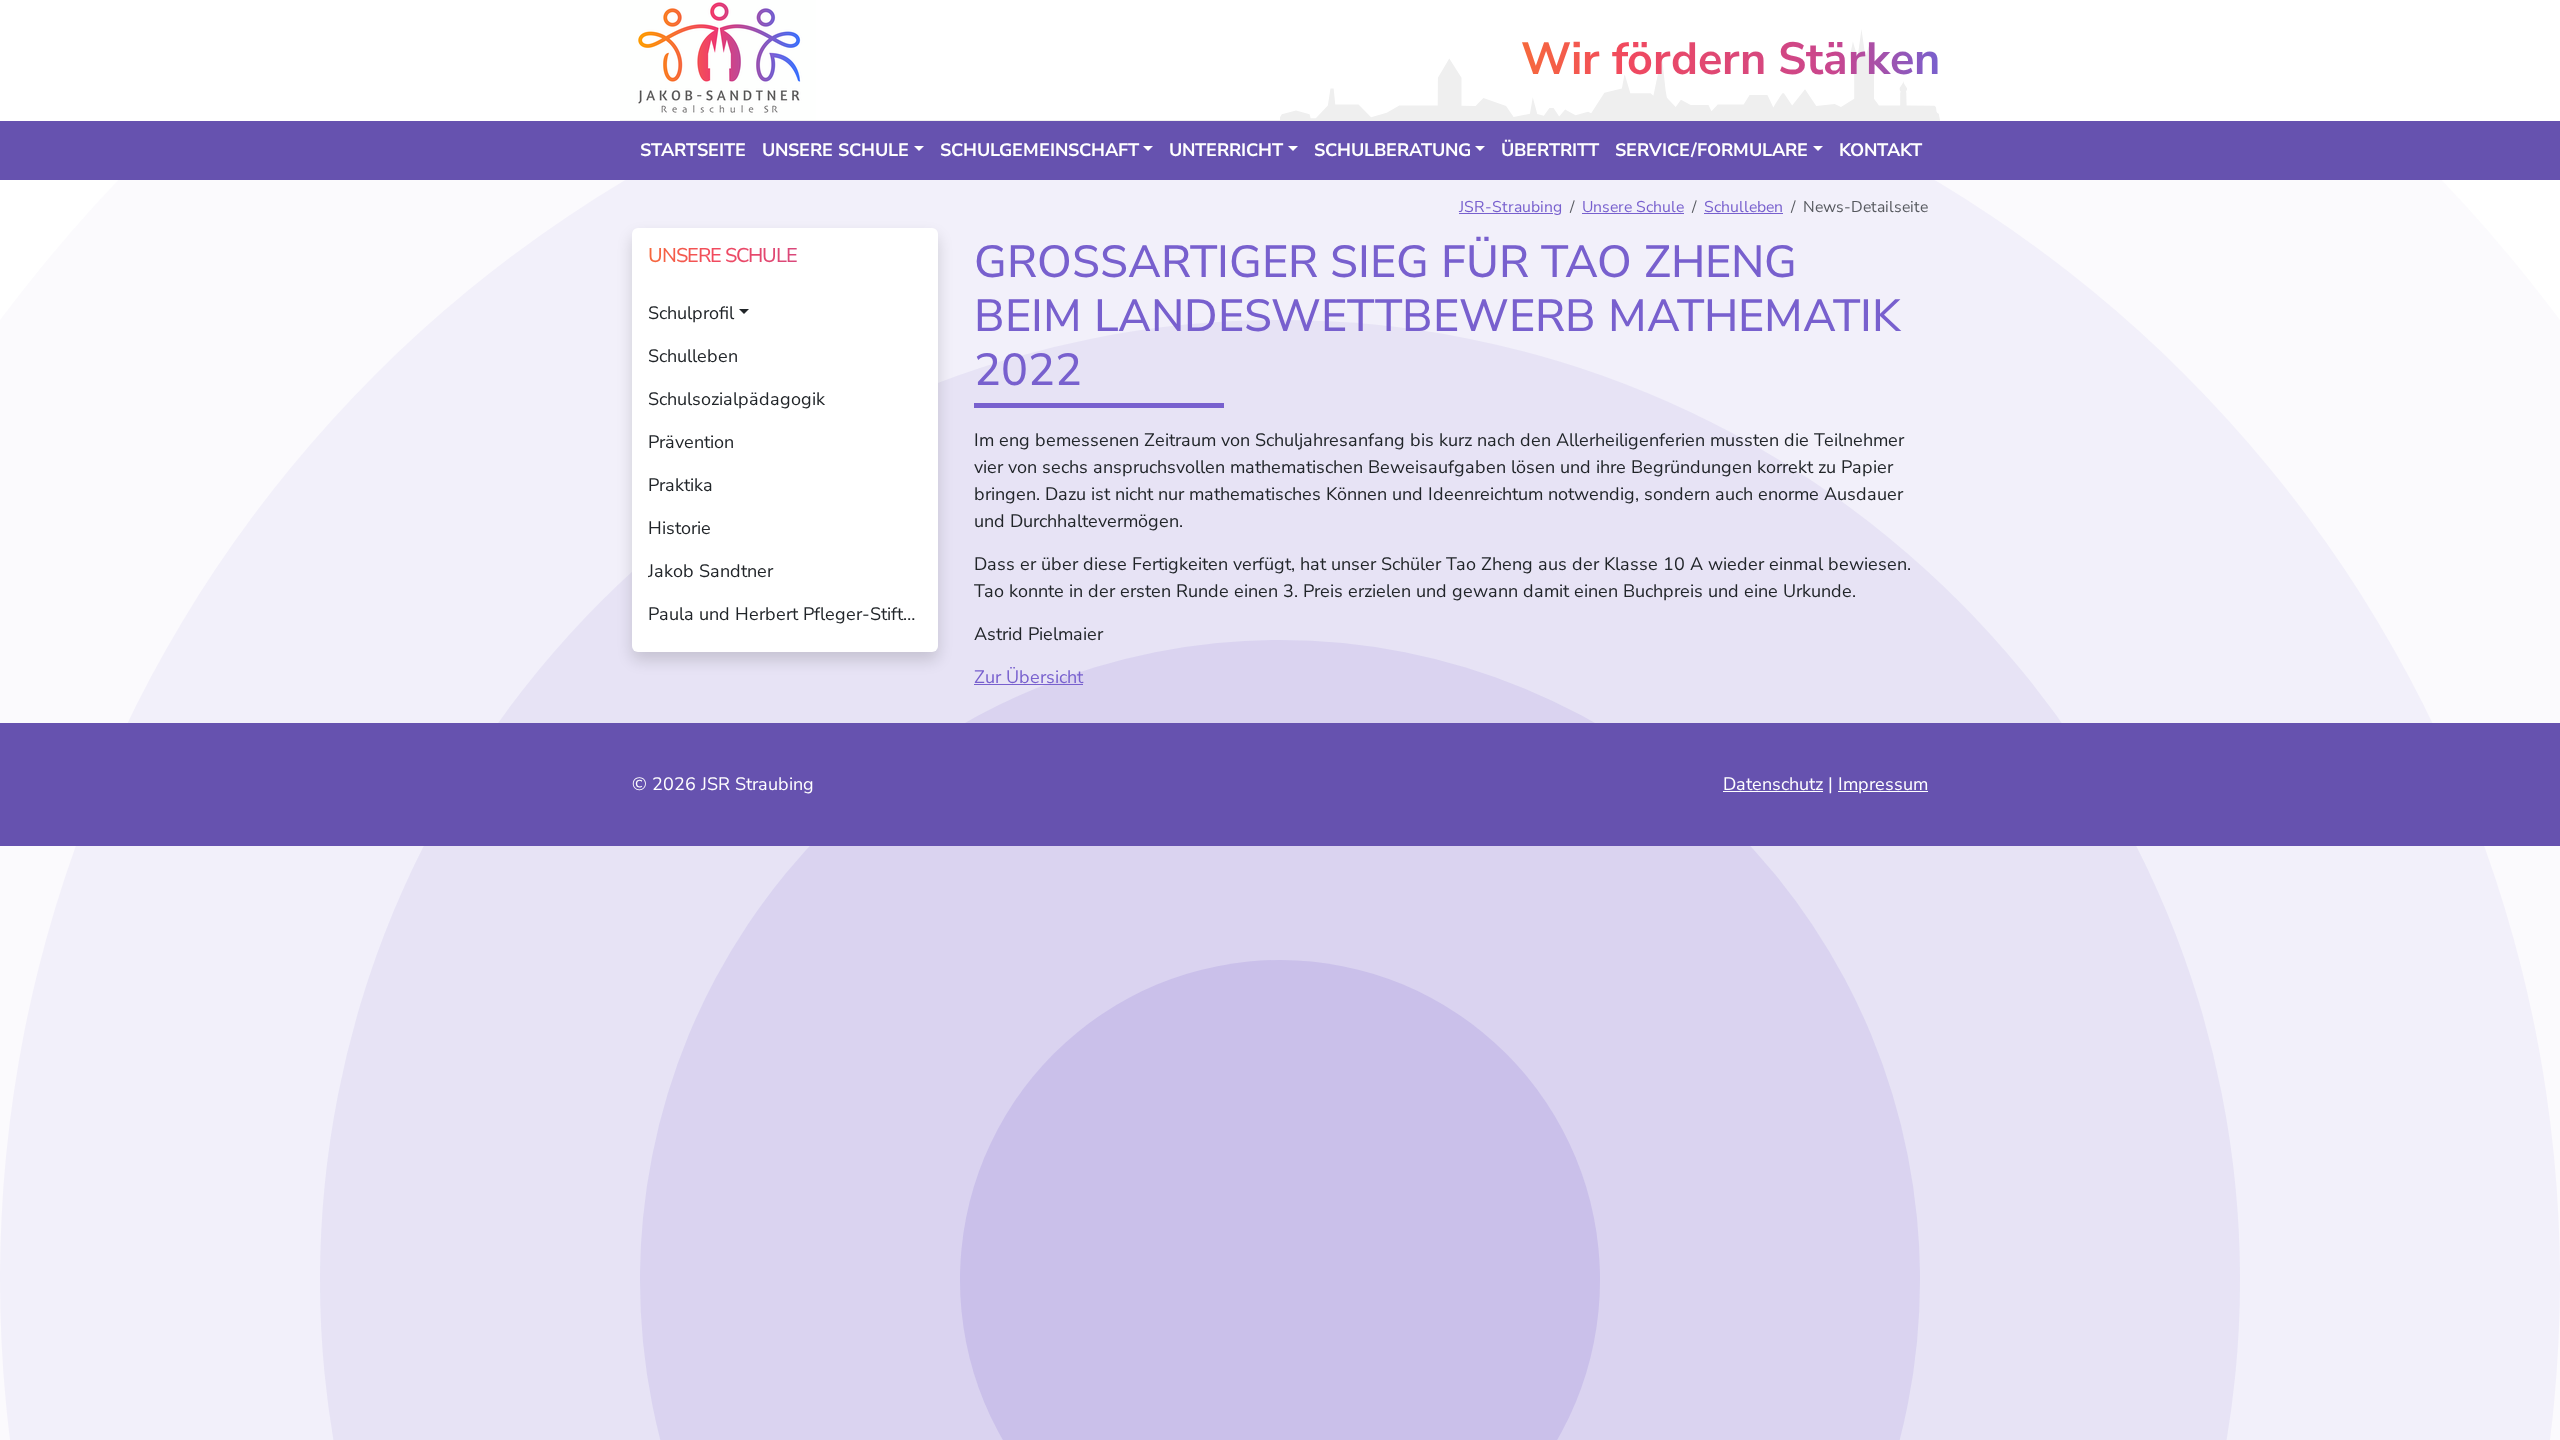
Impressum (1883, 784)
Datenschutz (1773, 784)
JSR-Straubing (1510, 207)
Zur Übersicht (1028, 677)
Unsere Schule (1633, 207)
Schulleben (1743, 207)
